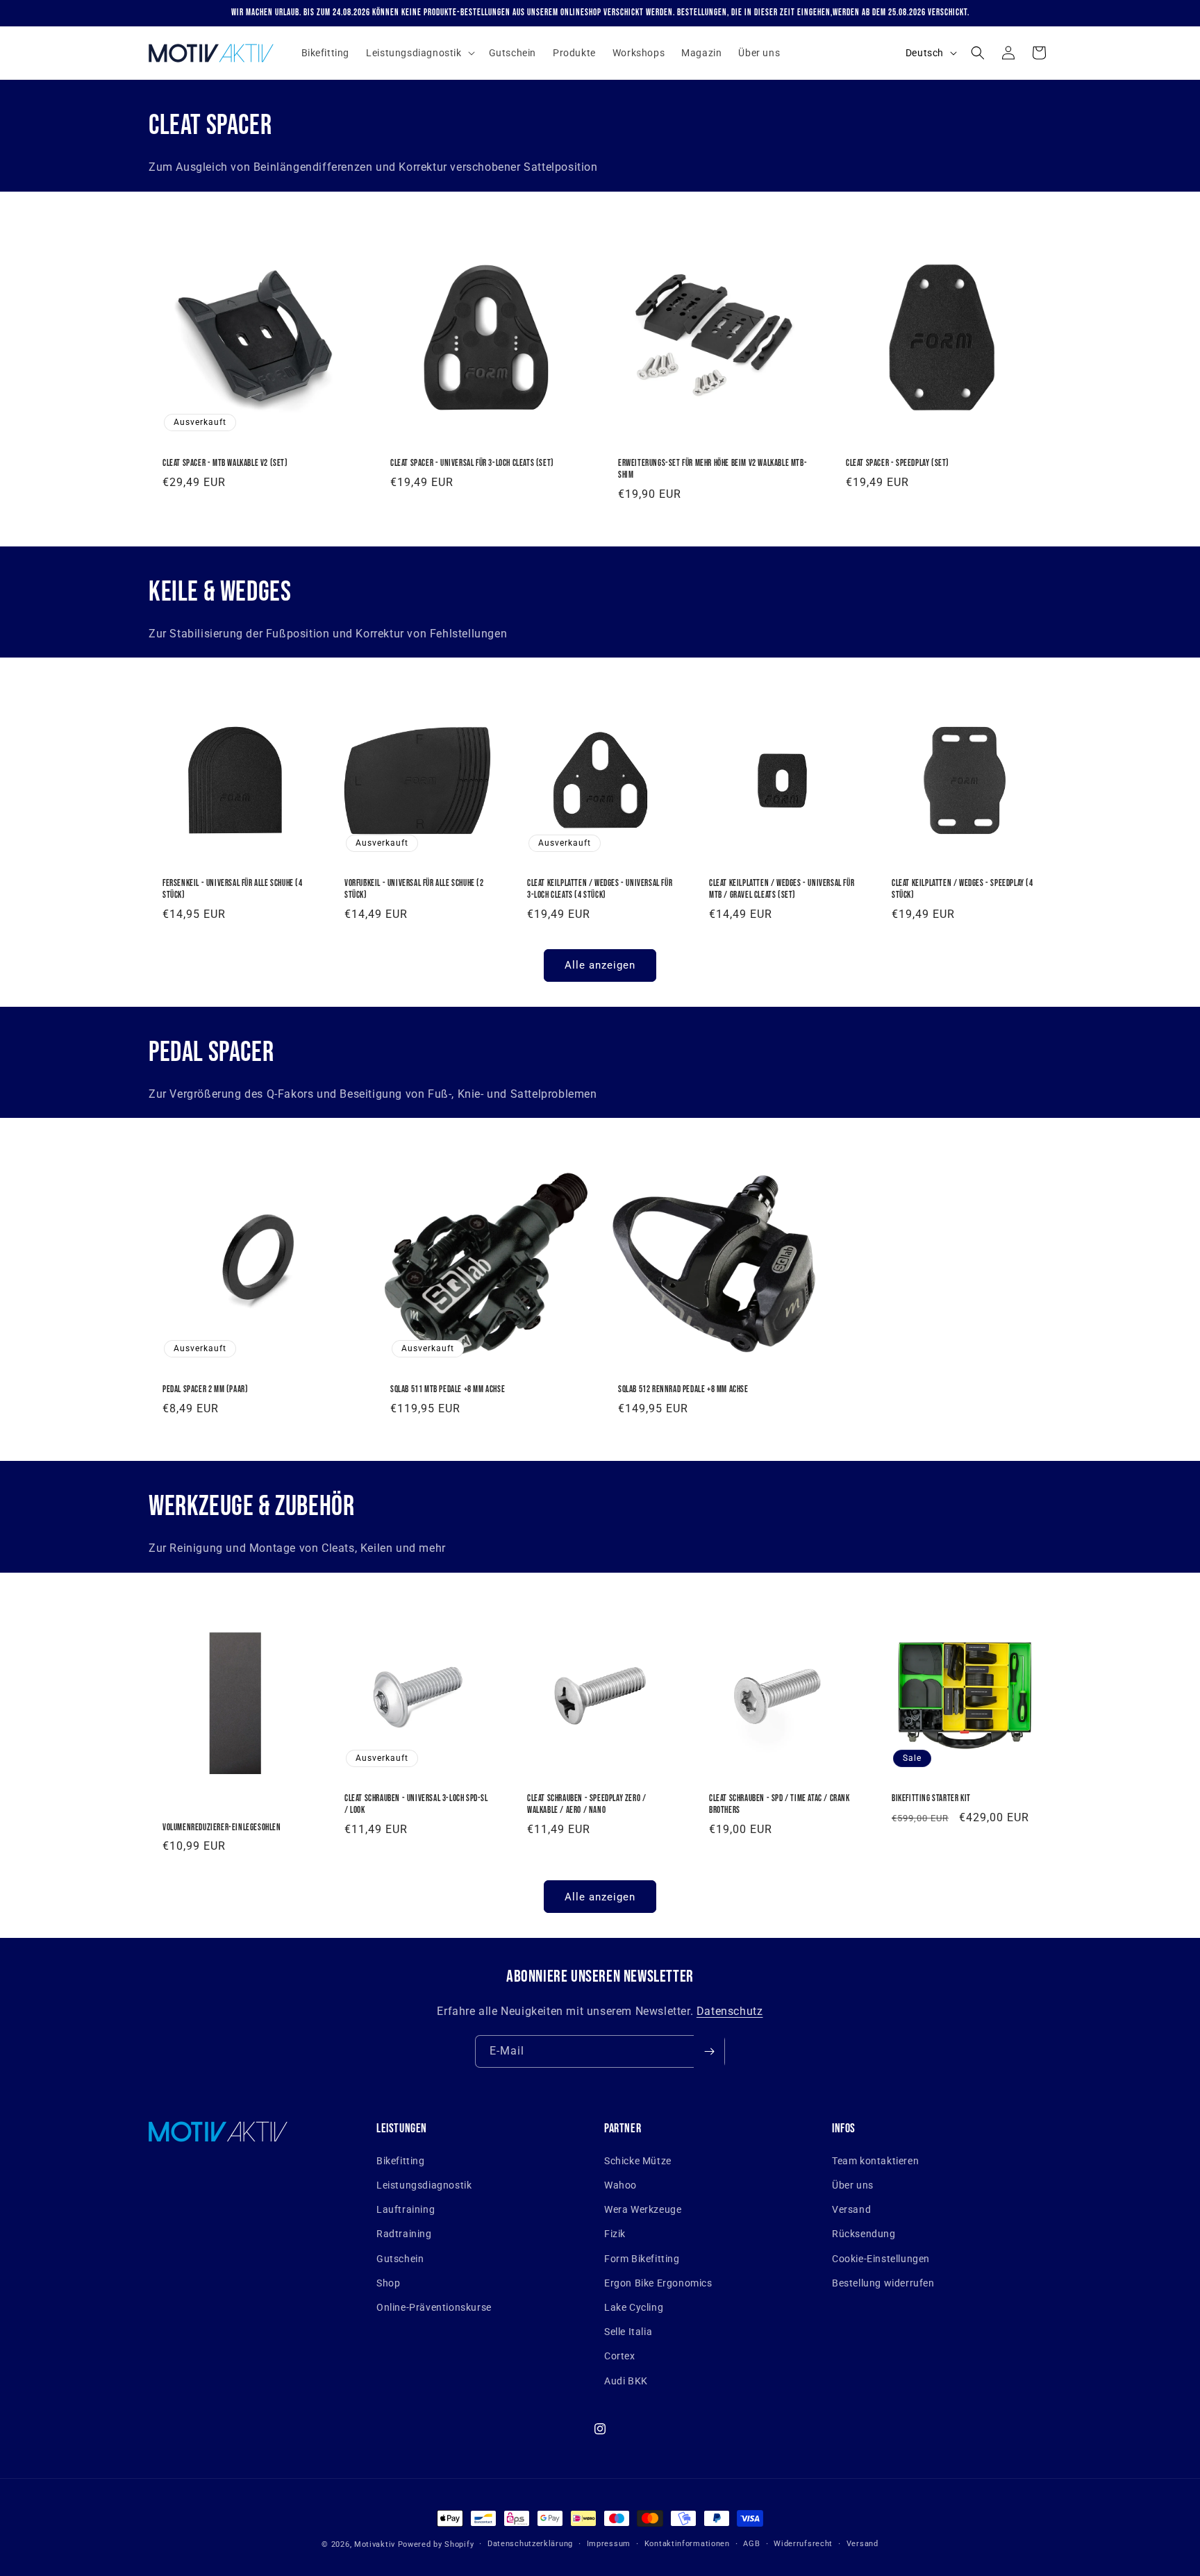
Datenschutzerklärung (530, 2544)
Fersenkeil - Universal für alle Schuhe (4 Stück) (233, 890)
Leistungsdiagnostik (424, 2185)
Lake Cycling (634, 2307)
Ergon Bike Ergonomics (658, 2283)
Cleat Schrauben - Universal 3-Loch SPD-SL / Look (416, 1804)
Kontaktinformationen (687, 2544)
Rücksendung (864, 2234)
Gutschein (400, 2259)
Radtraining (404, 2234)
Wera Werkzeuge (643, 2209)
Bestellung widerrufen (883, 2283)
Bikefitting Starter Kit (931, 1798)
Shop (388, 2283)
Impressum (609, 2544)
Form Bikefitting (642, 2259)
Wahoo (620, 2185)
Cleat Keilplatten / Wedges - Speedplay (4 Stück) (962, 890)
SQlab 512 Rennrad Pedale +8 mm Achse (683, 1389)
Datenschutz (730, 2011)
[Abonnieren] (709, 2051)
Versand (851, 2209)
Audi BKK (626, 2381)
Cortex (620, 2356)
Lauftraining (406, 2209)
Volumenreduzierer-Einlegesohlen (222, 1828)
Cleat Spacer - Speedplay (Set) (898, 463)
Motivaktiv (375, 2544)
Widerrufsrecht (803, 2544)
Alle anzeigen (600, 965)
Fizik (615, 2234)
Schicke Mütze (638, 2161)
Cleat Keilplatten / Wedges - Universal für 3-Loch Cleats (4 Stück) (600, 890)
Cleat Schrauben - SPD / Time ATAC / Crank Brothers (780, 1804)
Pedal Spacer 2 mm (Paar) (205, 1389)
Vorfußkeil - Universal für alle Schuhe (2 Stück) (414, 890)
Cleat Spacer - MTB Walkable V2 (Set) (225, 463)
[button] (419, 53)
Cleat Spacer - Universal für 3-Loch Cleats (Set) (472, 463)
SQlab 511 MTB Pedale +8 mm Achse (448, 1389)
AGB (751, 2544)
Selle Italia (628, 2332)
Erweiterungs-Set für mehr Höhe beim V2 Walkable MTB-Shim (712, 469)
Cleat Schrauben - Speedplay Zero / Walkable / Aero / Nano (586, 1804)
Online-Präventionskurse (434, 2307)
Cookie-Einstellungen (881, 2259)
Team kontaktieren (875, 2161)
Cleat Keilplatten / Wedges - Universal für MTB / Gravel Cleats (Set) (782, 890)
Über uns (853, 2185)
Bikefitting (401, 2161)
